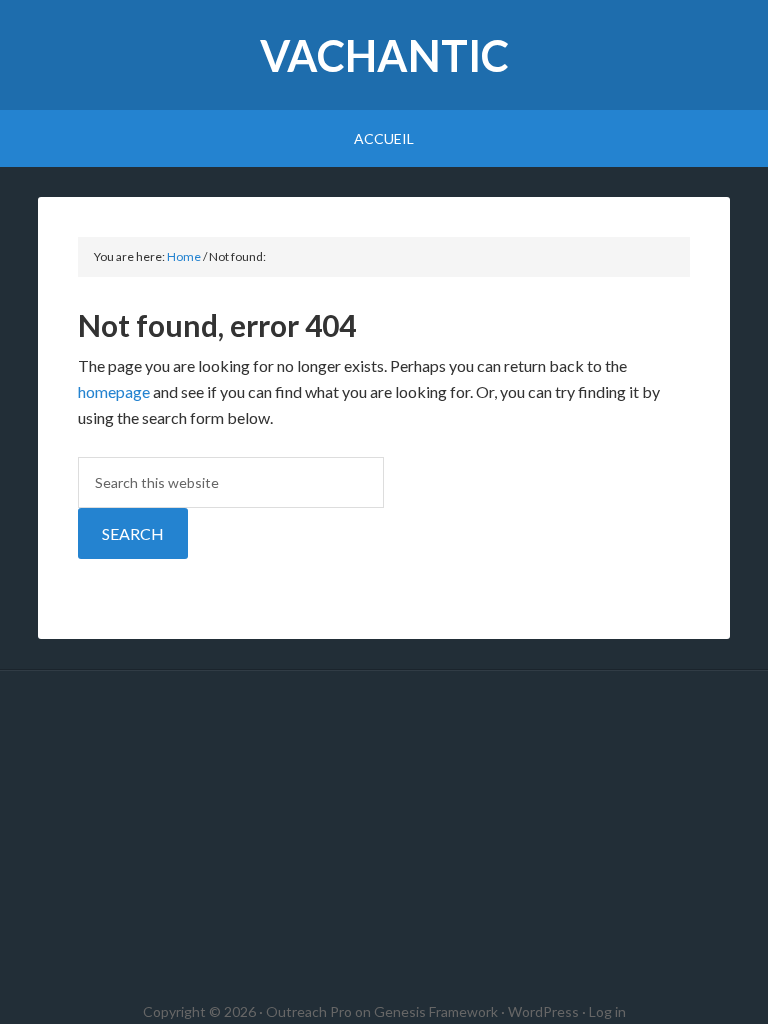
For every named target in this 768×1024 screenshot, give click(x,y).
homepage (114, 391)
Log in (607, 1011)
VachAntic (384, 55)
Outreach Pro (309, 1011)
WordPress (543, 1011)
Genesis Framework (436, 1011)
